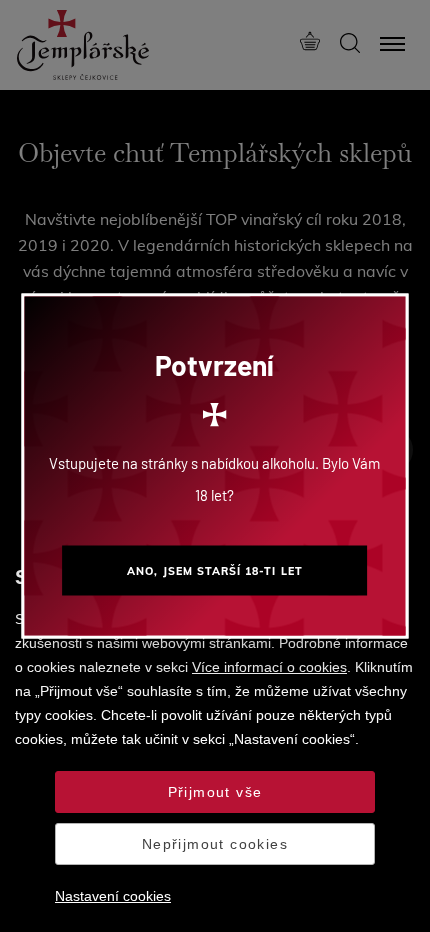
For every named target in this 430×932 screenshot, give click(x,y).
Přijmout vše (215, 792)
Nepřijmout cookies (215, 844)
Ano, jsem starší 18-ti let (214, 571)
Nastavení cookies (113, 896)
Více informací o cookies (269, 667)
